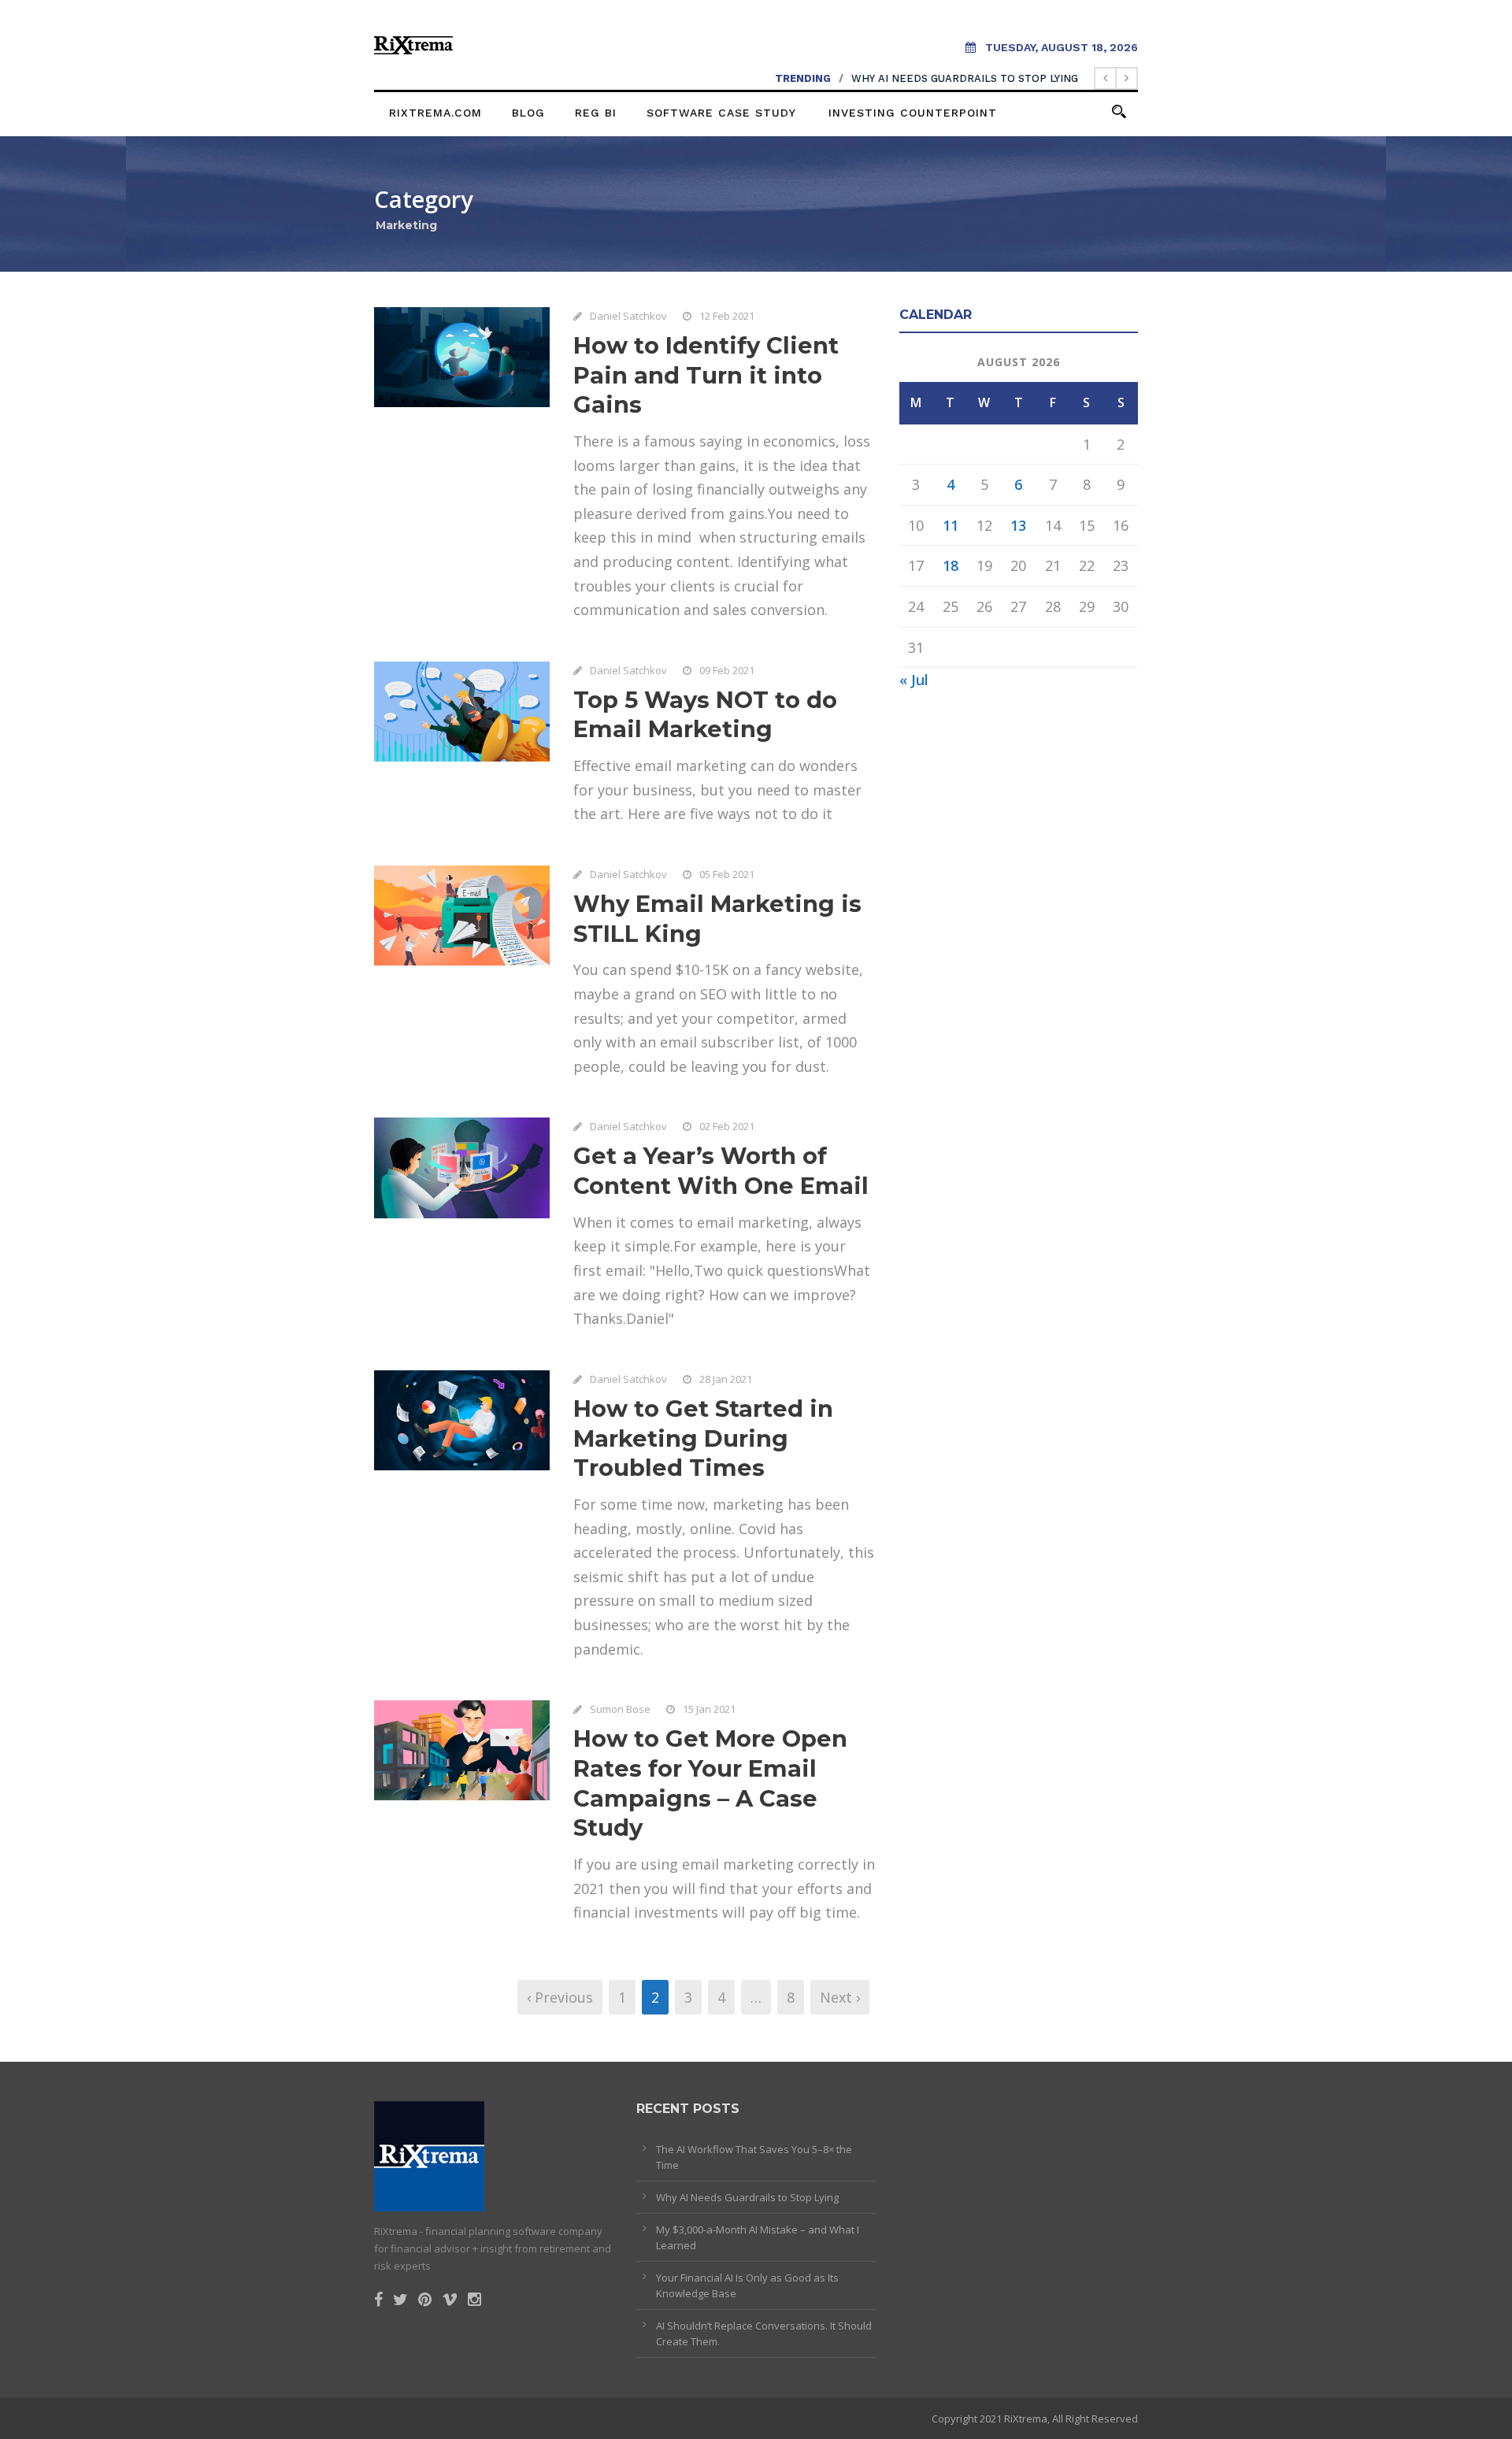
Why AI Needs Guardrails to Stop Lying (965, 78)
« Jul (914, 680)
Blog (528, 113)
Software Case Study (721, 113)
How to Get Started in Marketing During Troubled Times (703, 1438)
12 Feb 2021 (727, 316)
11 (951, 525)
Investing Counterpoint (913, 113)
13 (1018, 525)
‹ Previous (560, 1997)
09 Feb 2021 (727, 670)
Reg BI (596, 113)
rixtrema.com (435, 113)
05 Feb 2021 (727, 874)
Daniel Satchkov (628, 316)
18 (951, 565)
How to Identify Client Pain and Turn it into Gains (706, 375)
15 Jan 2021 (709, 1709)
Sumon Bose (620, 1709)
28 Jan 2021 (726, 1379)
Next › (840, 1997)
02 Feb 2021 (727, 1126)
